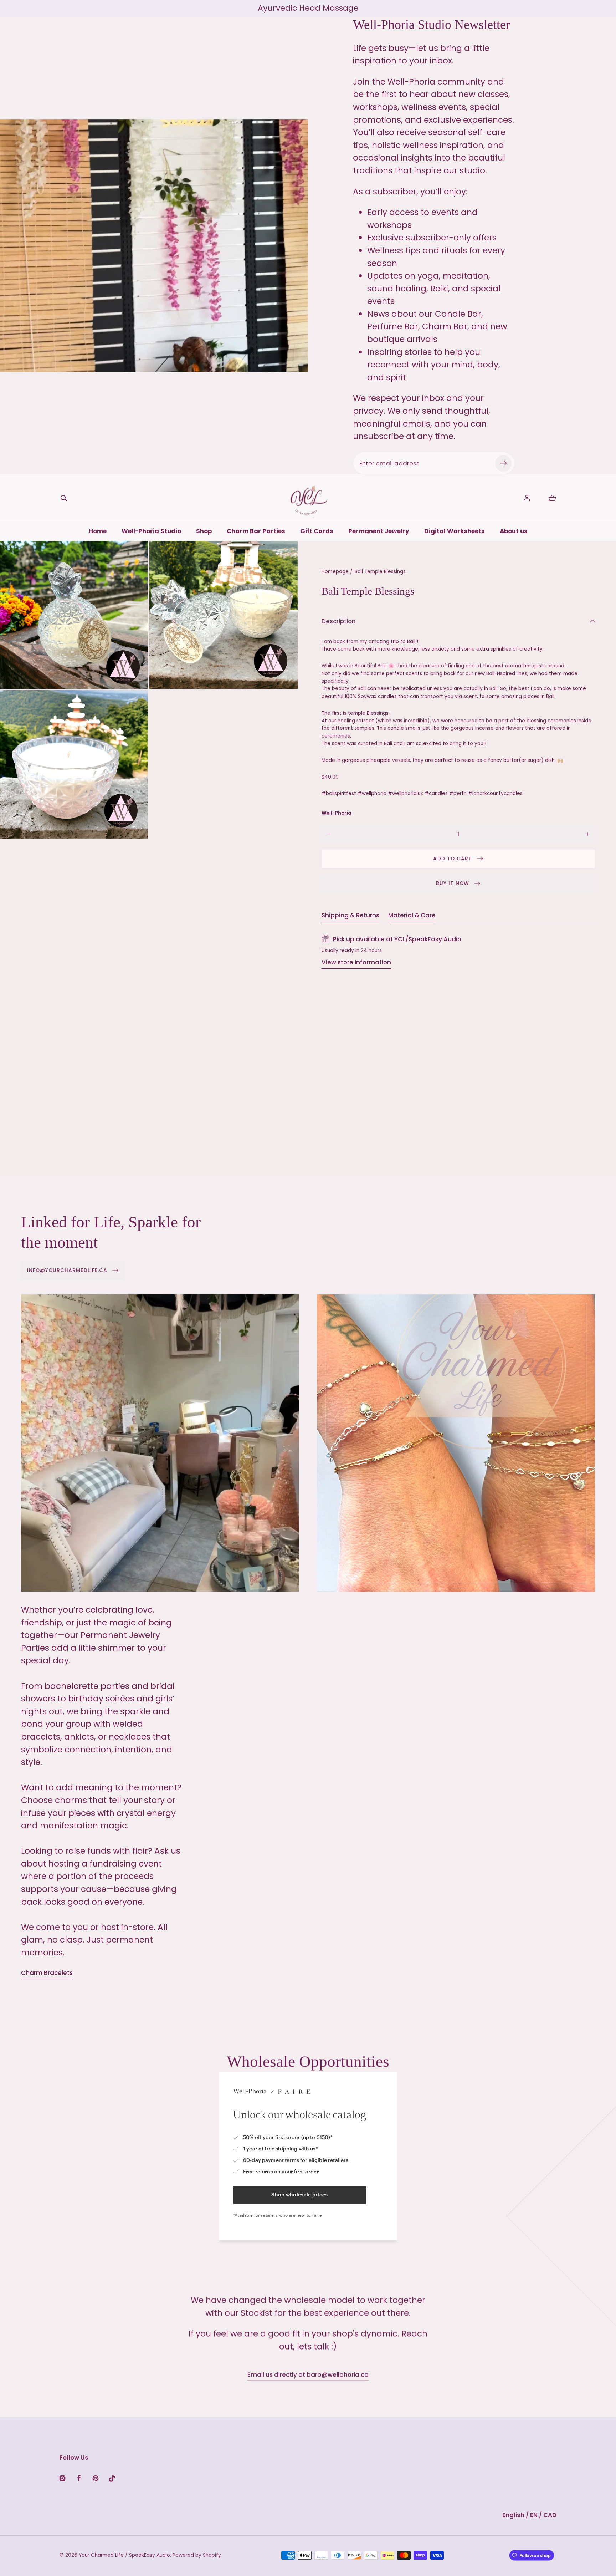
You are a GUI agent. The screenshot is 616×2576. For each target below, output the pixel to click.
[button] (64, 498)
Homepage (335, 572)
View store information (356, 962)
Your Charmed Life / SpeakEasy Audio (124, 2555)
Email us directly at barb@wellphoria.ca (308, 2374)
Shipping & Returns (350, 915)
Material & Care (412, 915)
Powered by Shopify (197, 2555)
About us (514, 531)
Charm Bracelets (47, 1973)
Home (98, 531)
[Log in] (527, 498)
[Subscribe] (503, 463)
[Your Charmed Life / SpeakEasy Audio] (308, 498)
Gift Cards (317, 531)
